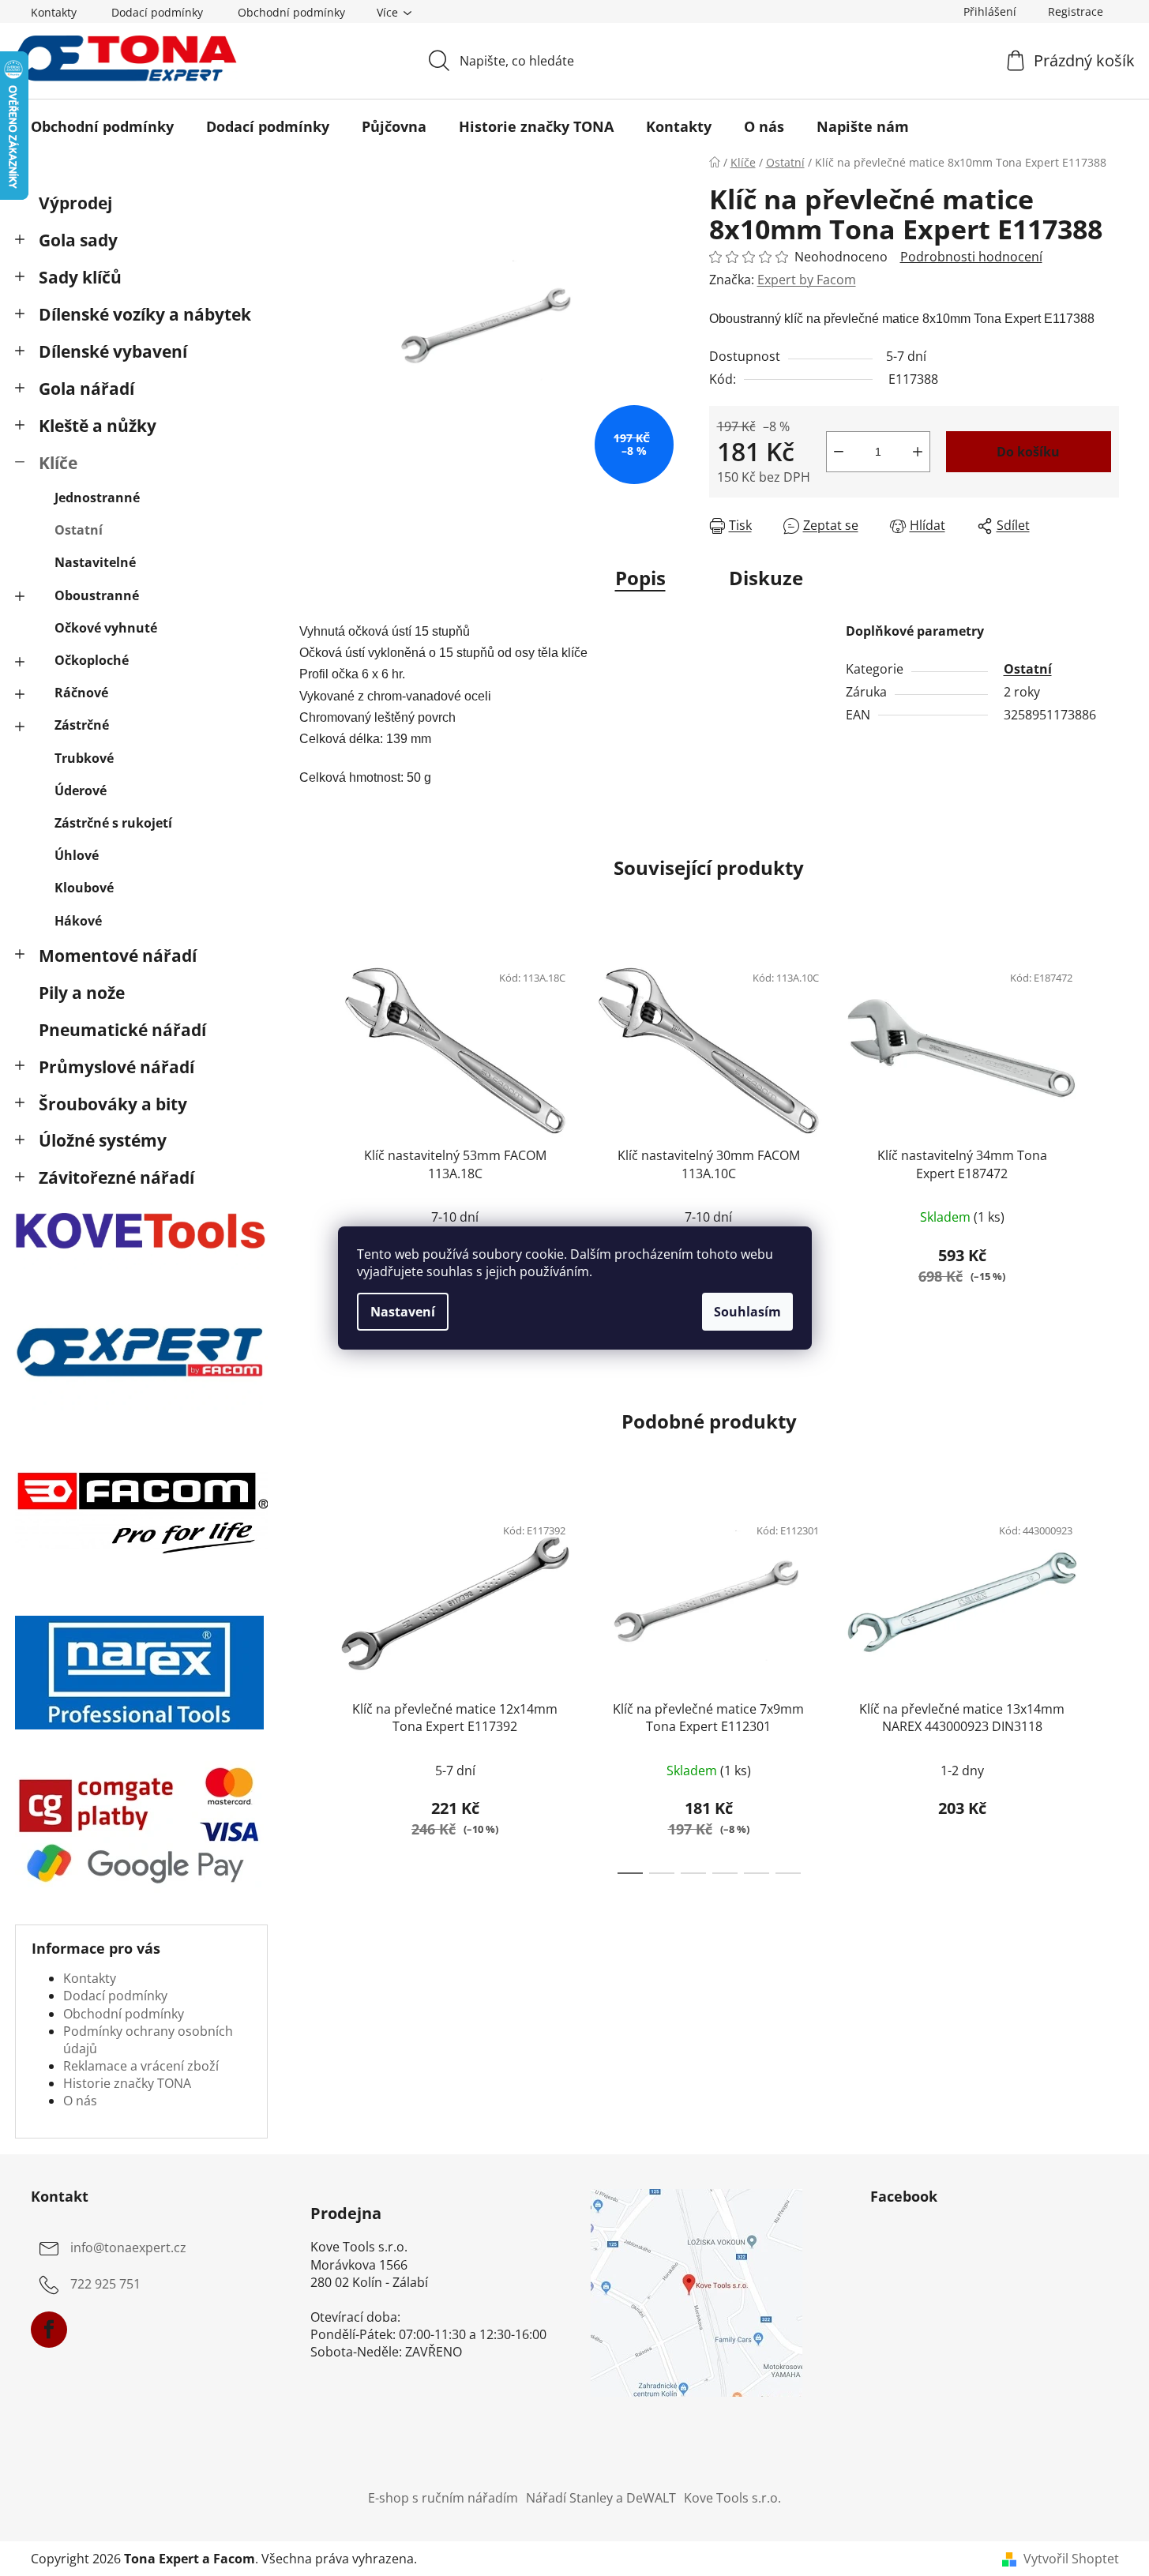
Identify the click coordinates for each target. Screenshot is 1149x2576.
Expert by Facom (807, 280)
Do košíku (1028, 452)
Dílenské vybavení (113, 351)
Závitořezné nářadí (116, 1177)
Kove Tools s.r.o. (732, 2498)
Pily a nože (82, 993)
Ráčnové (81, 693)
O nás (80, 2101)
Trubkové (84, 758)
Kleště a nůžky (98, 426)
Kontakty (54, 12)
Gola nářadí (86, 389)
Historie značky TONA (127, 2083)
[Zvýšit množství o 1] (918, 452)
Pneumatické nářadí (122, 1030)
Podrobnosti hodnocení (971, 257)
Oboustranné (97, 595)
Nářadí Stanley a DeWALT (601, 2498)
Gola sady (78, 240)
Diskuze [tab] (766, 578)
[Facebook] (49, 2330)
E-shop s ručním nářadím (443, 2498)
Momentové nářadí (118, 956)
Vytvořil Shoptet (1071, 2559)
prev (312, 1136)
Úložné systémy (103, 1140)
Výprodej (75, 203)
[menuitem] (102, 126)
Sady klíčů (80, 277)
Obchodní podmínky (291, 12)
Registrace (1076, 11)
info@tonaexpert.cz (128, 2247)
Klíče (58, 463)
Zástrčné (82, 725)
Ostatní (79, 530)
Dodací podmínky (157, 12)
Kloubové (84, 888)
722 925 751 (105, 2284)
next (1106, 1136)
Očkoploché (92, 660)
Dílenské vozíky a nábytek (145, 314)
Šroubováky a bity (113, 1104)
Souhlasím (747, 1312)
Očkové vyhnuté (106, 628)
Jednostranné (97, 498)
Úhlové (77, 855)
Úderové (81, 790)
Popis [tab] (640, 578)
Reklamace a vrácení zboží (141, 2066)
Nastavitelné (95, 562)
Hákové (78, 921)
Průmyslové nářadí (116, 1067)
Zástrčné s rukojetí (113, 823)
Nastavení (403, 1312)
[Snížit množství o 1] (839, 452)
